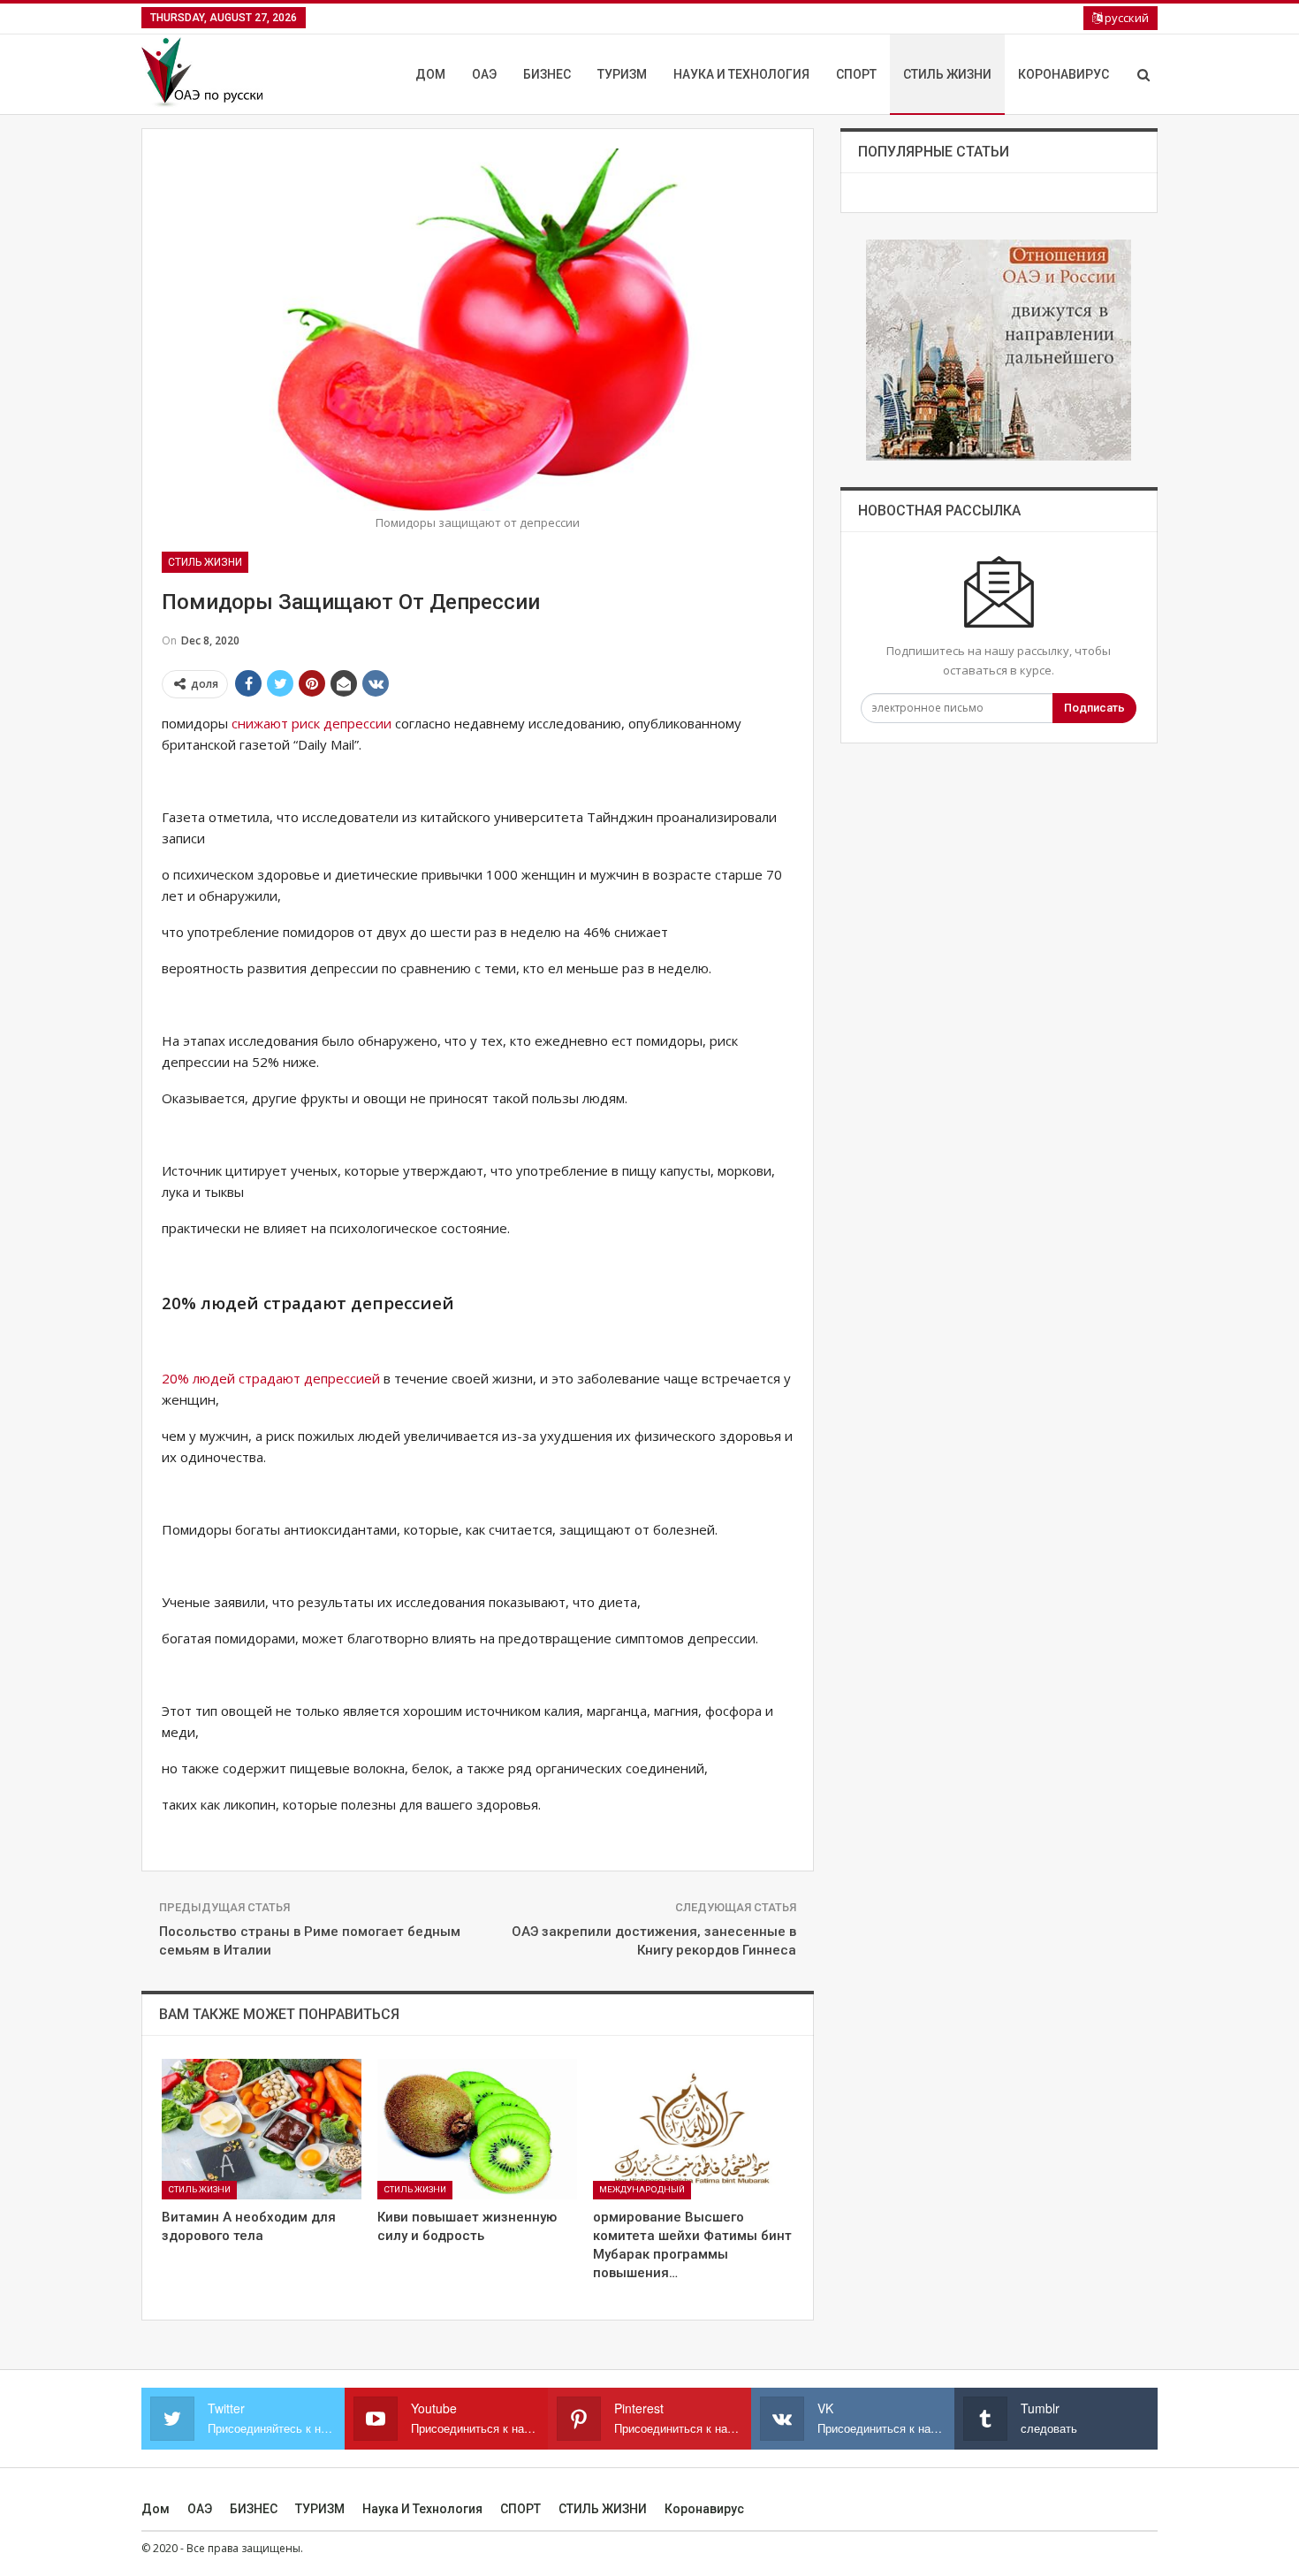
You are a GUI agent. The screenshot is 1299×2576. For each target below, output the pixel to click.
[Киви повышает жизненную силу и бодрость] (477, 2129)
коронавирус (1064, 74)
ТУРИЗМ (622, 74)
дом (430, 74)
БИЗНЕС (547, 74)
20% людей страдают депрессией (271, 1378)
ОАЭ (484, 74)
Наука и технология (741, 74)
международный (642, 2189)
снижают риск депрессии (311, 723)
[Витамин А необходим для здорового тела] (262, 2129)
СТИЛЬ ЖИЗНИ (947, 74)
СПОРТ (856, 74)
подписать (1094, 708)
